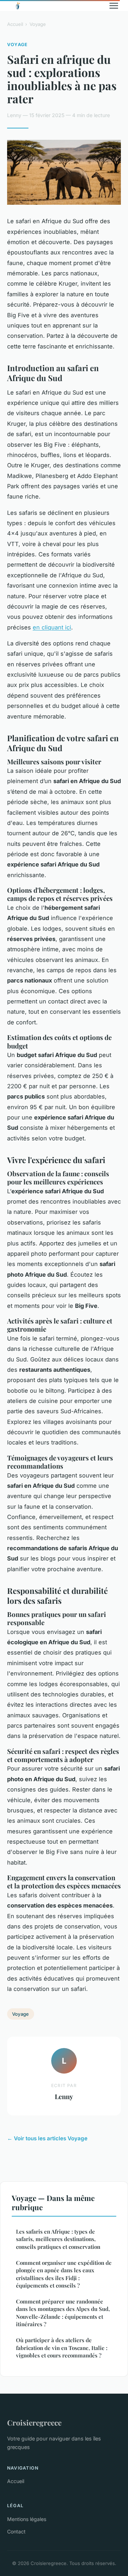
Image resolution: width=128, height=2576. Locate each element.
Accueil (15, 24)
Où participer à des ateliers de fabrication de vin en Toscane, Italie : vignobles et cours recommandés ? (62, 2348)
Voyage (38, 24)
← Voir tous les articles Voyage (47, 2138)
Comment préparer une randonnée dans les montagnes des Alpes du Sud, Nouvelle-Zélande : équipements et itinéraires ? (63, 2313)
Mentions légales (27, 2519)
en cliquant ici (52, 627)
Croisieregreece (34, 2422)
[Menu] (114, 6)
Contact (16, 2531)
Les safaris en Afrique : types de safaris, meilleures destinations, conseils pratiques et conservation (58, 2239)
